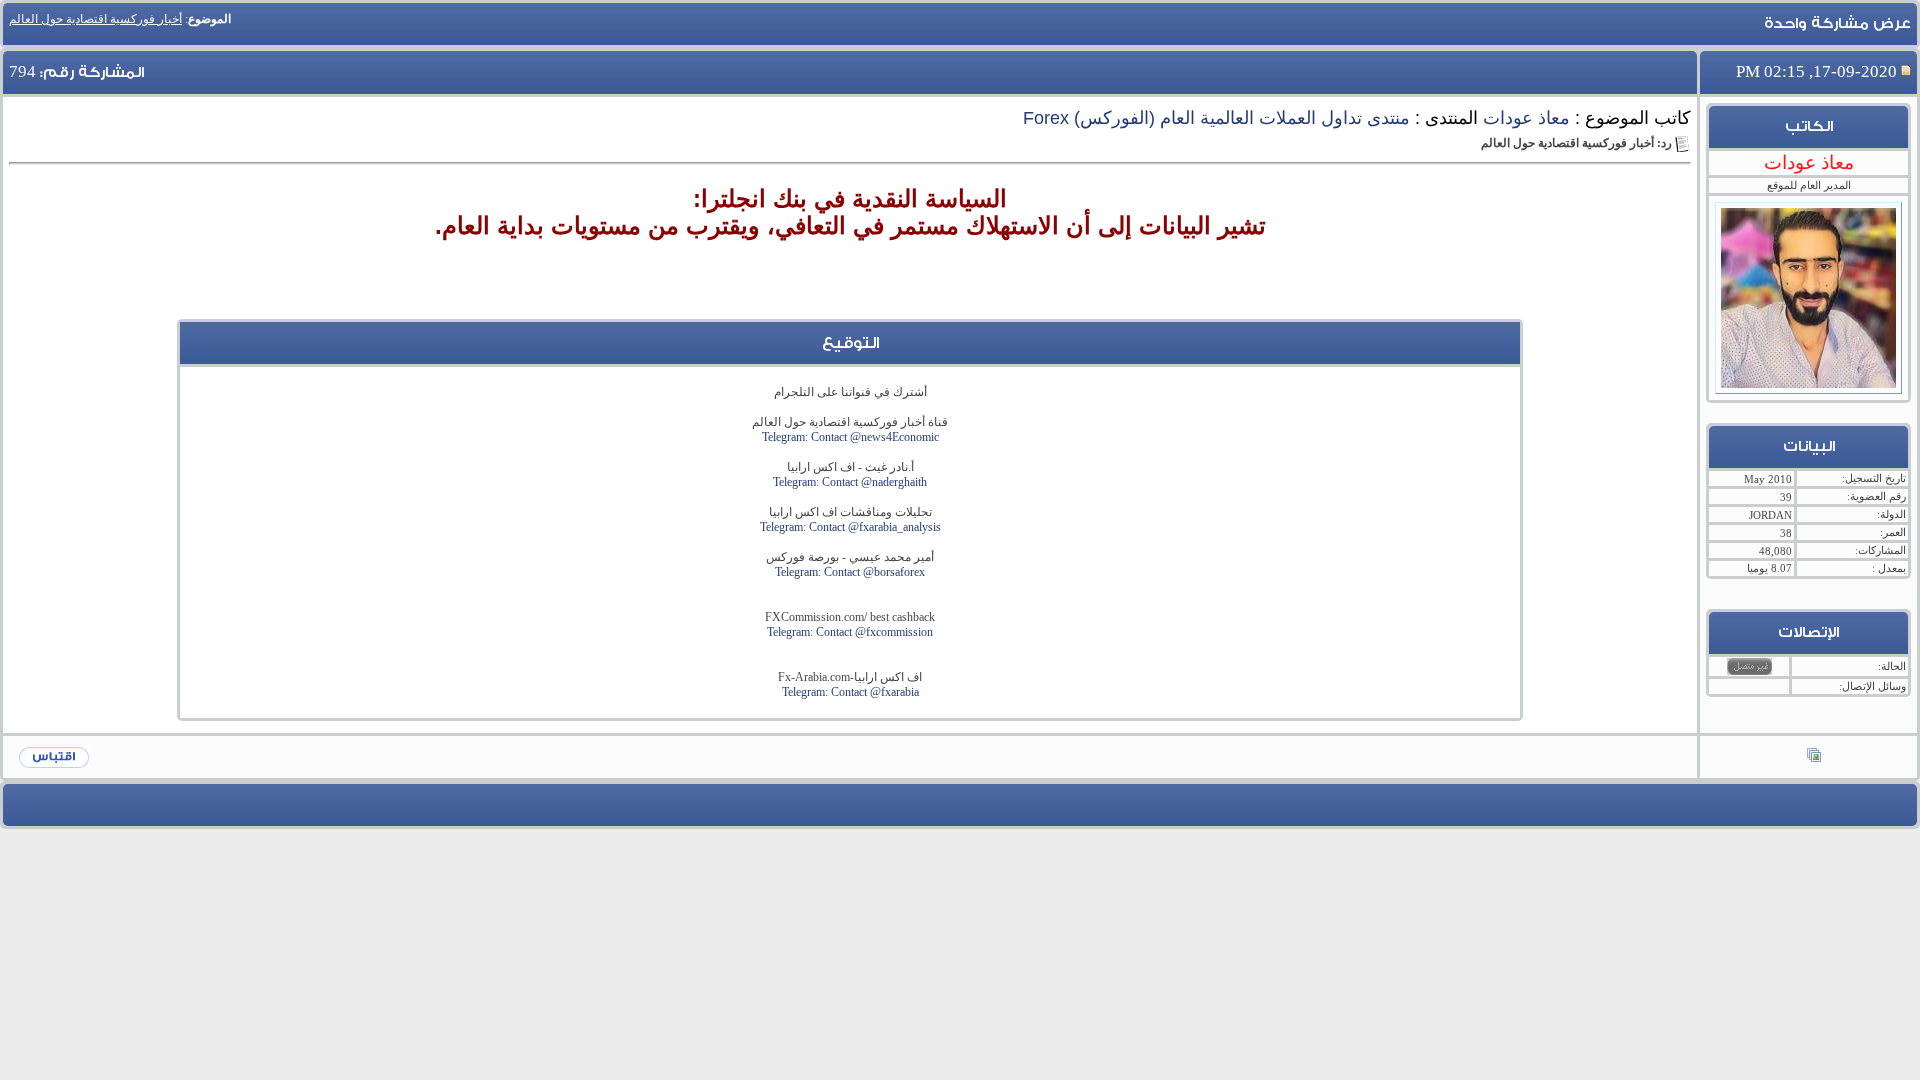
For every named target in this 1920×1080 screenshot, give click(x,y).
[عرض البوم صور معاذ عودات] (1814, 757)
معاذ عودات (1526, 118)
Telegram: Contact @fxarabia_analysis (850, 527)
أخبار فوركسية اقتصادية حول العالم (95, 19)
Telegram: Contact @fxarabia (850, 692)
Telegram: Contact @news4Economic (850, 437)
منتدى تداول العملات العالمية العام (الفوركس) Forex (1216, 118)
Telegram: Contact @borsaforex (850, 572)
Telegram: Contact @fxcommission (850, 632)
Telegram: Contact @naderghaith (850, 482)
